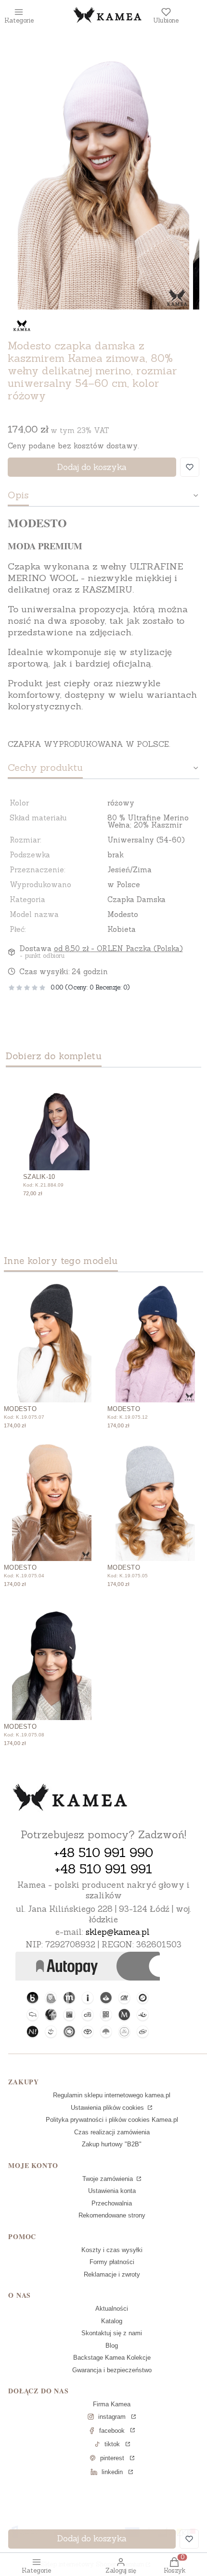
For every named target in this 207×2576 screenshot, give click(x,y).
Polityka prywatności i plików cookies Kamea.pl (112, 2120)
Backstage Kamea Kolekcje (112, 2358)
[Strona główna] (70, 1798)
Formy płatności (112, 2262)
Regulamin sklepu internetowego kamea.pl (112, 2095)
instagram (112, 2417)
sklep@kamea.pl (118, 1932)
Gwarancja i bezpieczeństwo (112, 2370)
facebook (112, 2431)
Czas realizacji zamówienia (112, 2132)
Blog (112, 2346)
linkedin (112, 2472)
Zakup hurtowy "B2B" (112, 2144)
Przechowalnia (112, 2203)
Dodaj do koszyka (92, 467)
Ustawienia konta (112, 2191)
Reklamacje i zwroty (112, 2274)
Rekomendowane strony (112, 2215)
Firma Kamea (112, 2404)
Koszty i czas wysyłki (112, 2250)
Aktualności (112, 2309)
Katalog (112, 2321)
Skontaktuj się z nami (112, 2333)
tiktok (112, 2444)
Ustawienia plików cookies (108, 2108)
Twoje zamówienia (109, 2179)
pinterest (112, 2458)
